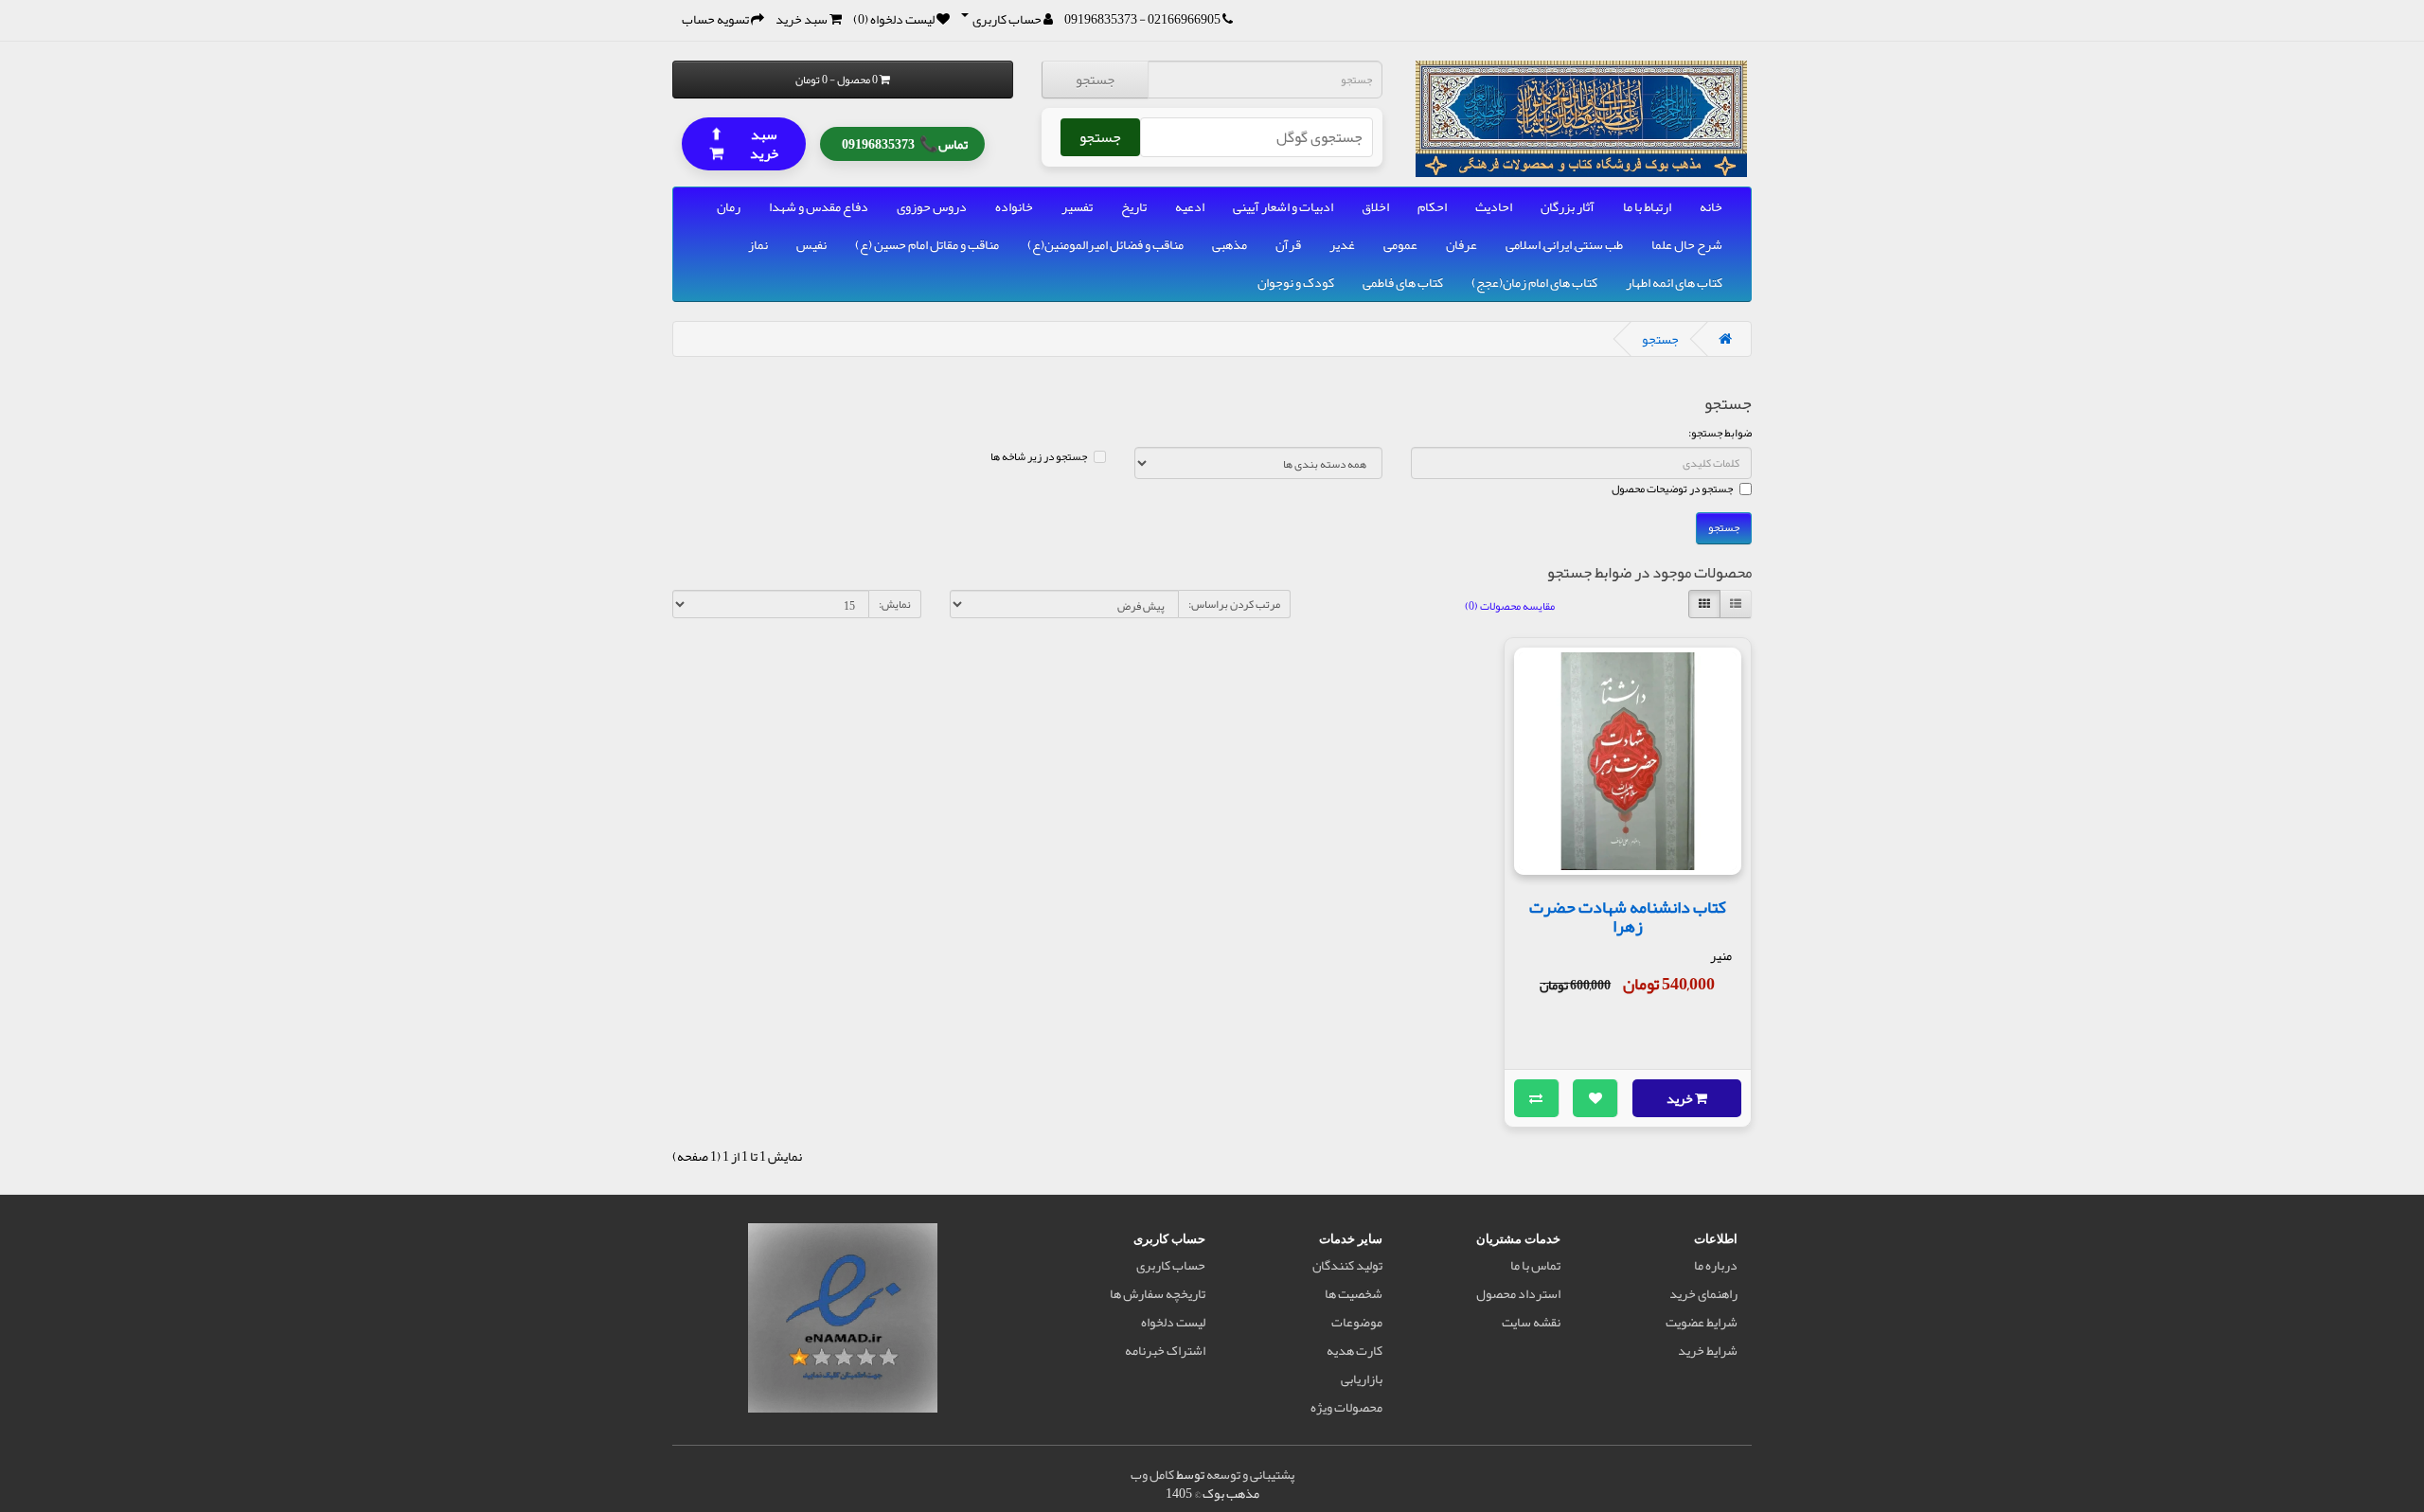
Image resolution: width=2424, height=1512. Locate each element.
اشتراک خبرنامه (1165, 1350)
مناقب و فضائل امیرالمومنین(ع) (1105, 244)
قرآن (1288, 244)
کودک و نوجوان (1296, 282)
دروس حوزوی (932, 206)
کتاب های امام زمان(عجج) (1534, 282)
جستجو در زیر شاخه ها (1039, 456)
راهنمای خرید (1703, 1293)
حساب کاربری (1171, 1265)
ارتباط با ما (1647, 206)
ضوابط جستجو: (1720, 433)
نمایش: (895, 604)
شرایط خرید (1708, 1350)
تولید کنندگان (1347, 1265)
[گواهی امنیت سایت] (843, 1322)
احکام (1432, 206)
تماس (905, 142)
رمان (729, 206)
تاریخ (1134, 206)
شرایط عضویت (1702, 1322)
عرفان (1462, 244)
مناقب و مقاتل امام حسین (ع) (927, 244)
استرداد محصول (1518, 1293)
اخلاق (1375, 206)
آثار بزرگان (1568, 206)
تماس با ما (1535, 1265)
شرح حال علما (1687, 244)
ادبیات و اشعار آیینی (1283, 206)
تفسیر (1077, 206)
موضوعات (1357, 1322)
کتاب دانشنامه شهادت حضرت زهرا (1628, 916)
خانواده (1014, 206)
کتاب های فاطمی (1403, 282)
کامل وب (1152, 1474)
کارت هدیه (1355, 1350)
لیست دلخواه (1173, 1322)
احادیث (1494, 206)
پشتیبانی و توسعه (1250, 1474)
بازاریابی (1362, 1379)
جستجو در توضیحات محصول (1672, 489)
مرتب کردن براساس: (1234, 604)
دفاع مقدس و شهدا (819, 206)
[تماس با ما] (1228, 19)
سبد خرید (744, 142)
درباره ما (1716, 1265)
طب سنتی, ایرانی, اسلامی (1564, 244)
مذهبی (1230, 244)
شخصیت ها (1354, 1293)
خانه (1711, 206)
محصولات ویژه (1346, 1407)
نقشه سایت (1531, 1322)
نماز (758, 244)
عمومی (1400, 244)
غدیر (1342, 244)
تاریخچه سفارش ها (1158, 1293)
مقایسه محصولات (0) (1510, 606)
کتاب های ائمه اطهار (1674, 282)
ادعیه (1190, 206)
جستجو (1095, 80)
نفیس (811, 244)
